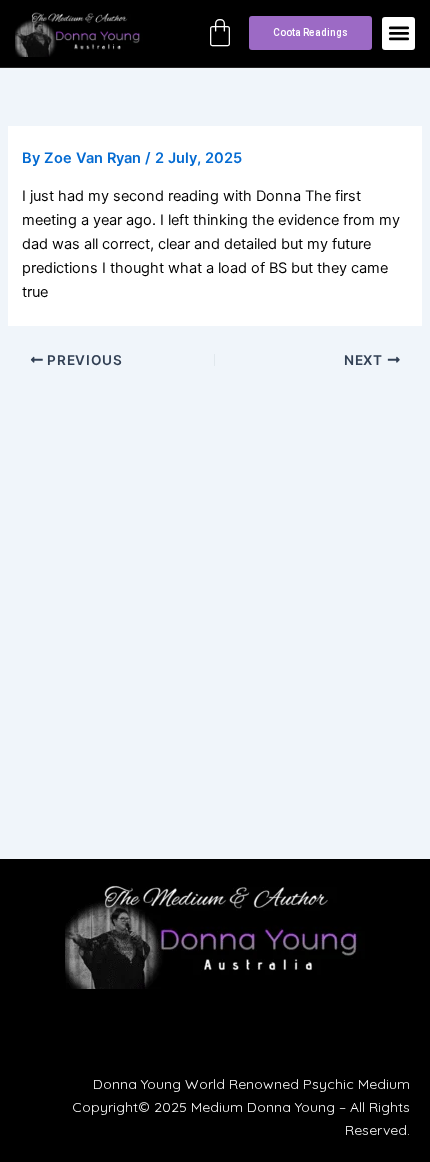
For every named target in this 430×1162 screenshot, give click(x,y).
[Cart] (220, 33)
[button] (398, 33)
